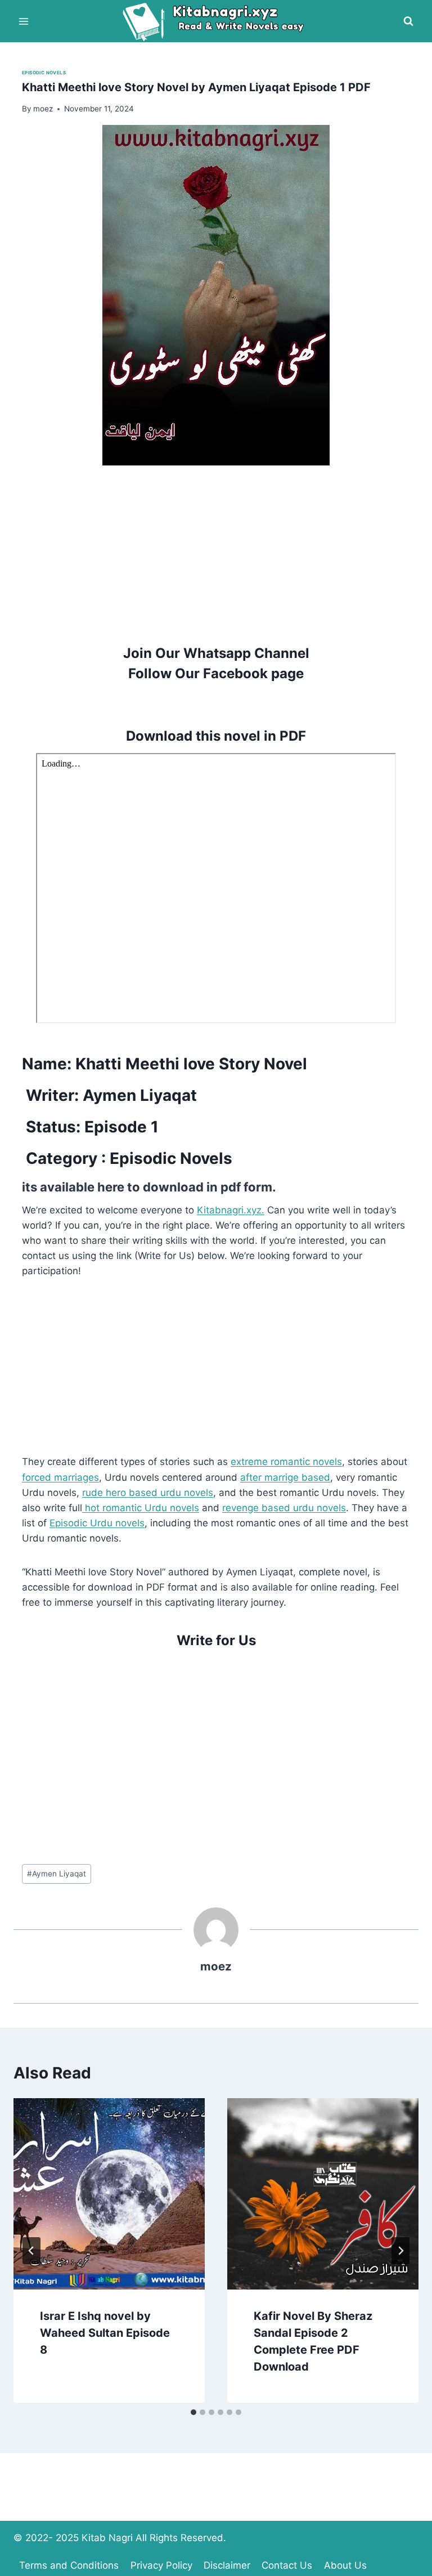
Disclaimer (227, 2565)
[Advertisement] (216, 544)
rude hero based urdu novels (148, 1493)
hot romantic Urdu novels (141, 1508)
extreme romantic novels (286, 1462)
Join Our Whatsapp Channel (216, 653)
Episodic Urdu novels (97, 1523)
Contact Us (287, 2565)
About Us (345, 2565)
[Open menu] (24, 21)
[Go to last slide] (31, 2251)
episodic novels (44, 73)
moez (216, 1966)
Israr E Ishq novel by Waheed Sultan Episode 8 (105, 2333)
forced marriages (60, 1477)
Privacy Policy (161, 2565)
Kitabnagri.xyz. (231, 1210)
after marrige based (285, 1477)
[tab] (193, 2412)
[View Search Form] (408, 21)
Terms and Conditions (69, 2565)
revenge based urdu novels (284, 1508)
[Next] (400, 2251)
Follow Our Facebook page (216, 673)
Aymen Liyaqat (57, 1874)
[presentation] (109, 2194)
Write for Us (216, 1640)
